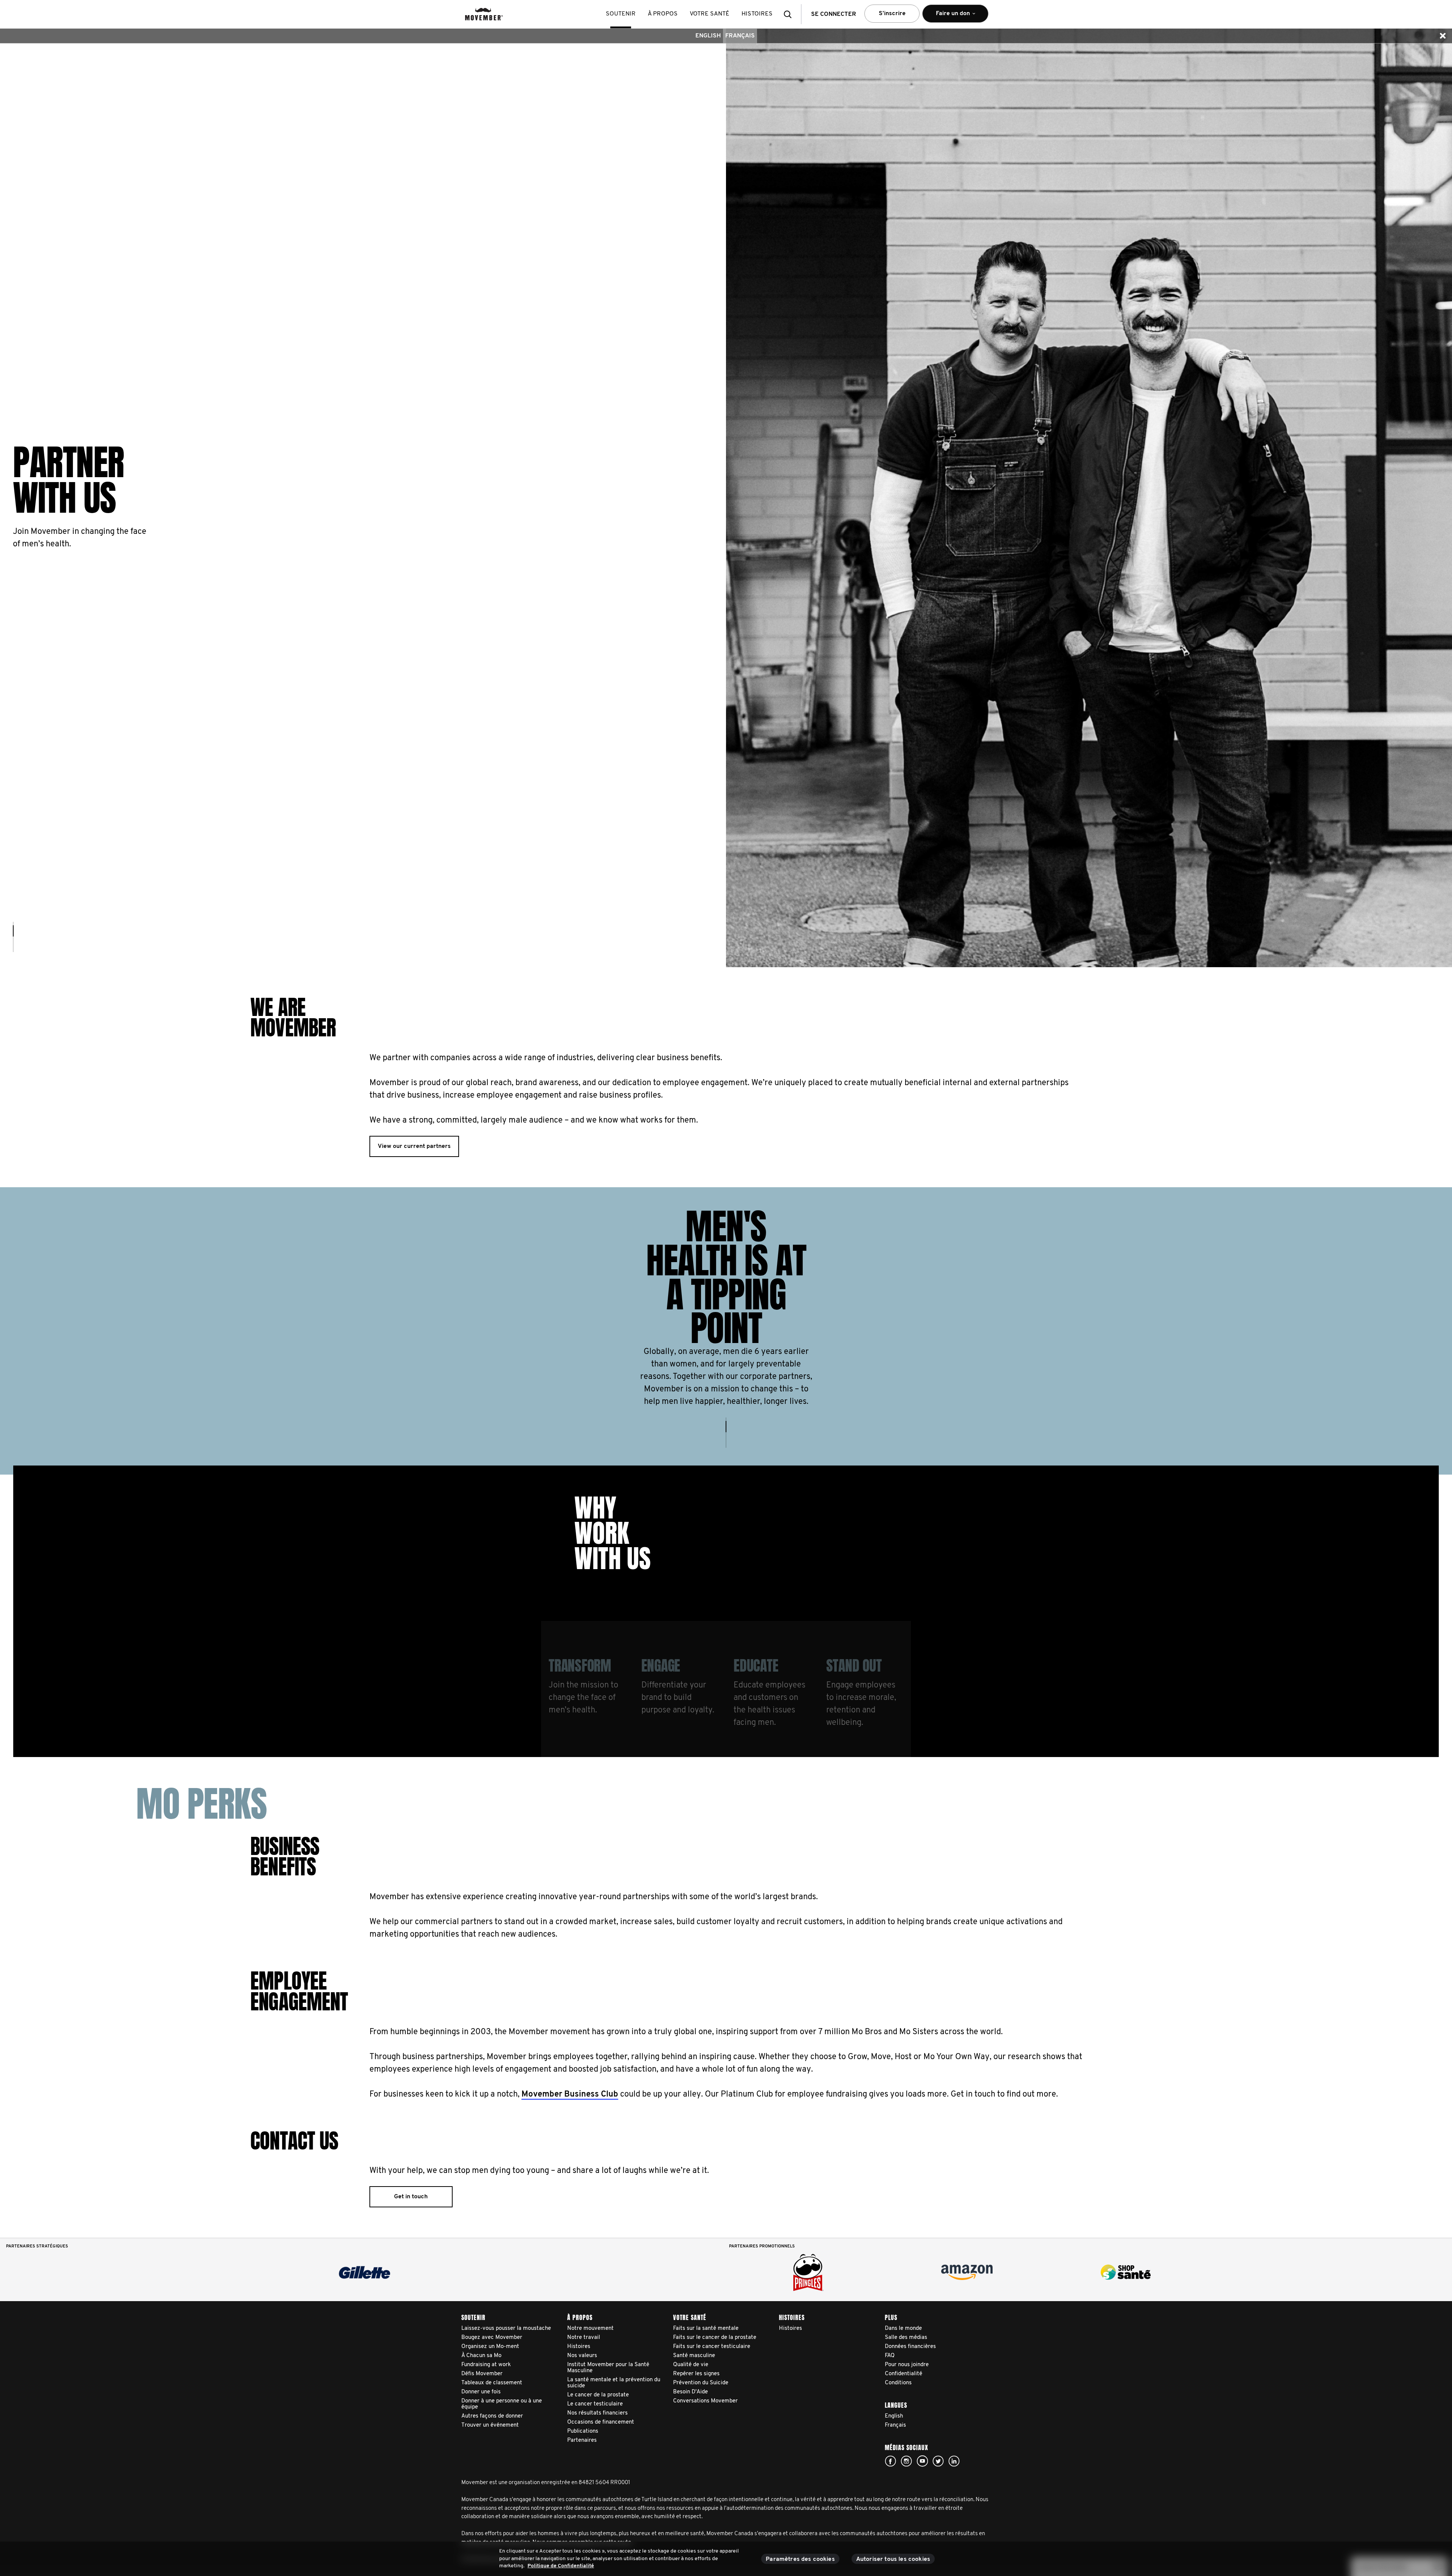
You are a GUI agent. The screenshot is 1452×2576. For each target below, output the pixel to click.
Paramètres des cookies (800, 2559)
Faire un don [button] (948, 17)
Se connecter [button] (834, 14)
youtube (922, 2461)
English (708, 36)
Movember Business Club (570, 2094)
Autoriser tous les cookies (893, 2559)
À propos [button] (663, 14)
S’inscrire (892, 14)
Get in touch (411, 2197)
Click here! (906, 2461)
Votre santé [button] (710, 14)
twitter (938, 2461)
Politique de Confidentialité (561, 2566)
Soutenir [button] (621, 14)
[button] (790, 14)
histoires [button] (757, 14)
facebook (890, 2461)
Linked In (954, 2461)
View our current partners (414, 1146)
